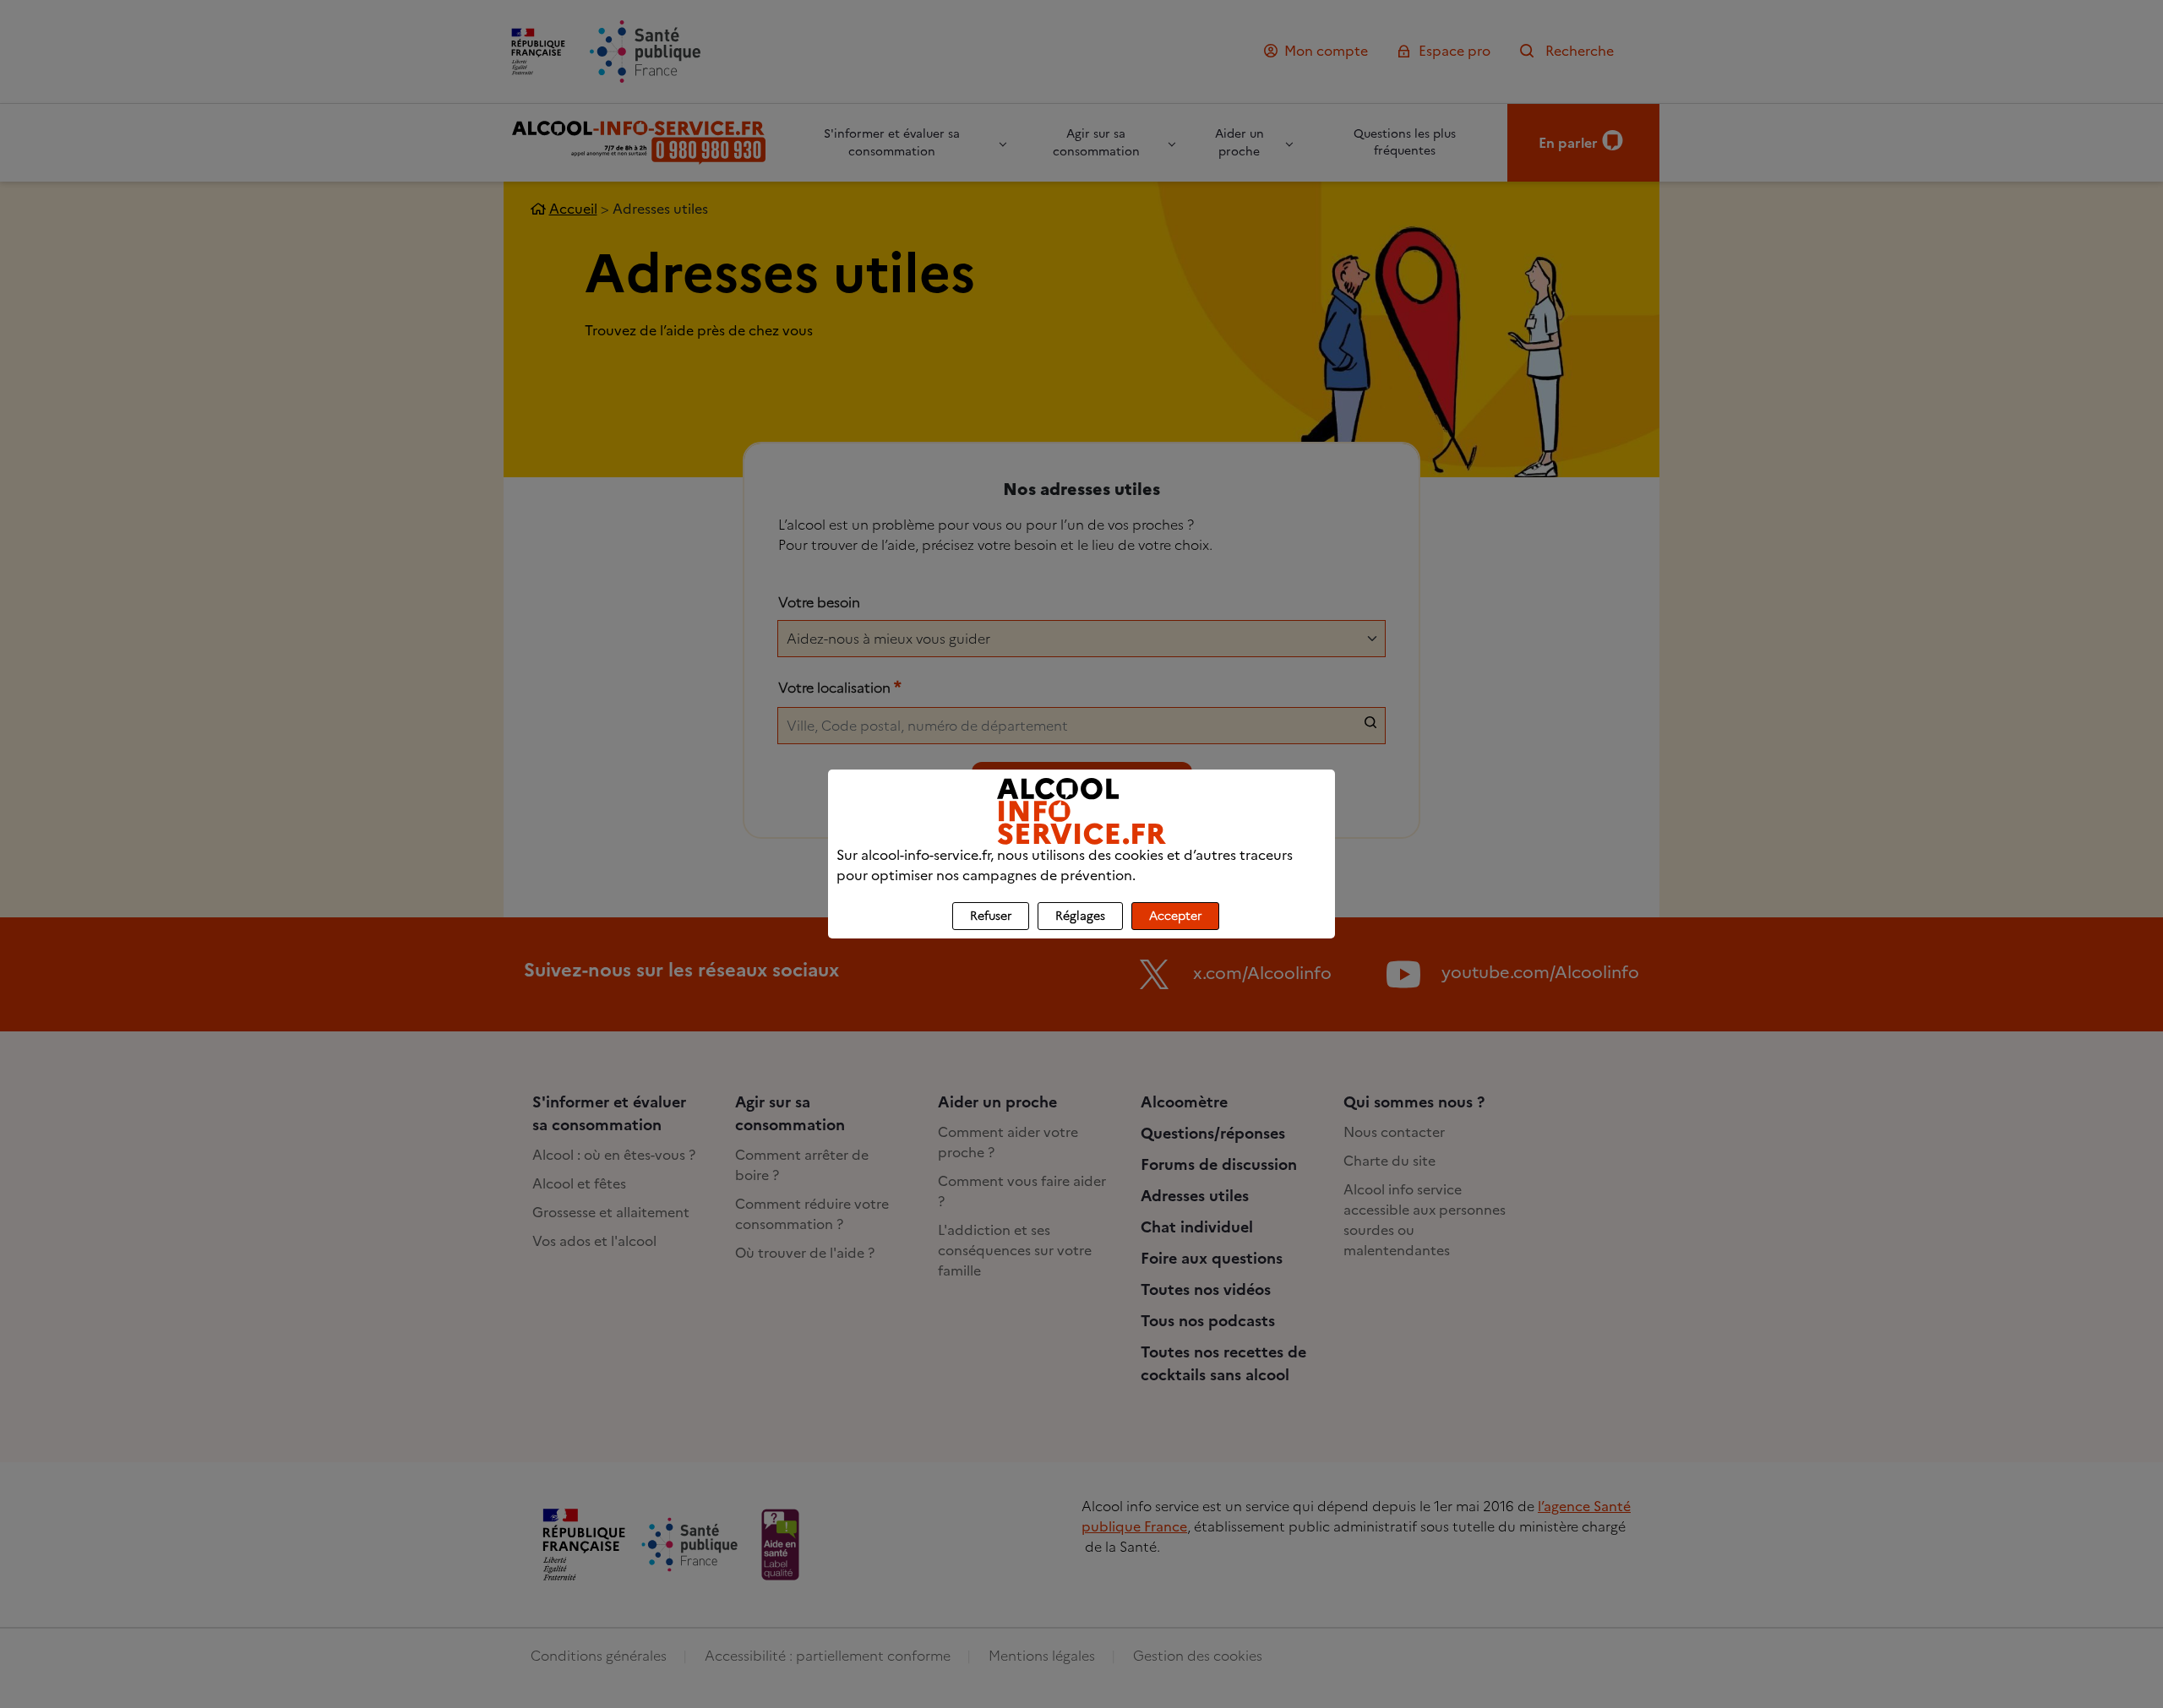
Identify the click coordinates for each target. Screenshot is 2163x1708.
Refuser (991, 916)
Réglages (1080, 916)
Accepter (1175, 916)
